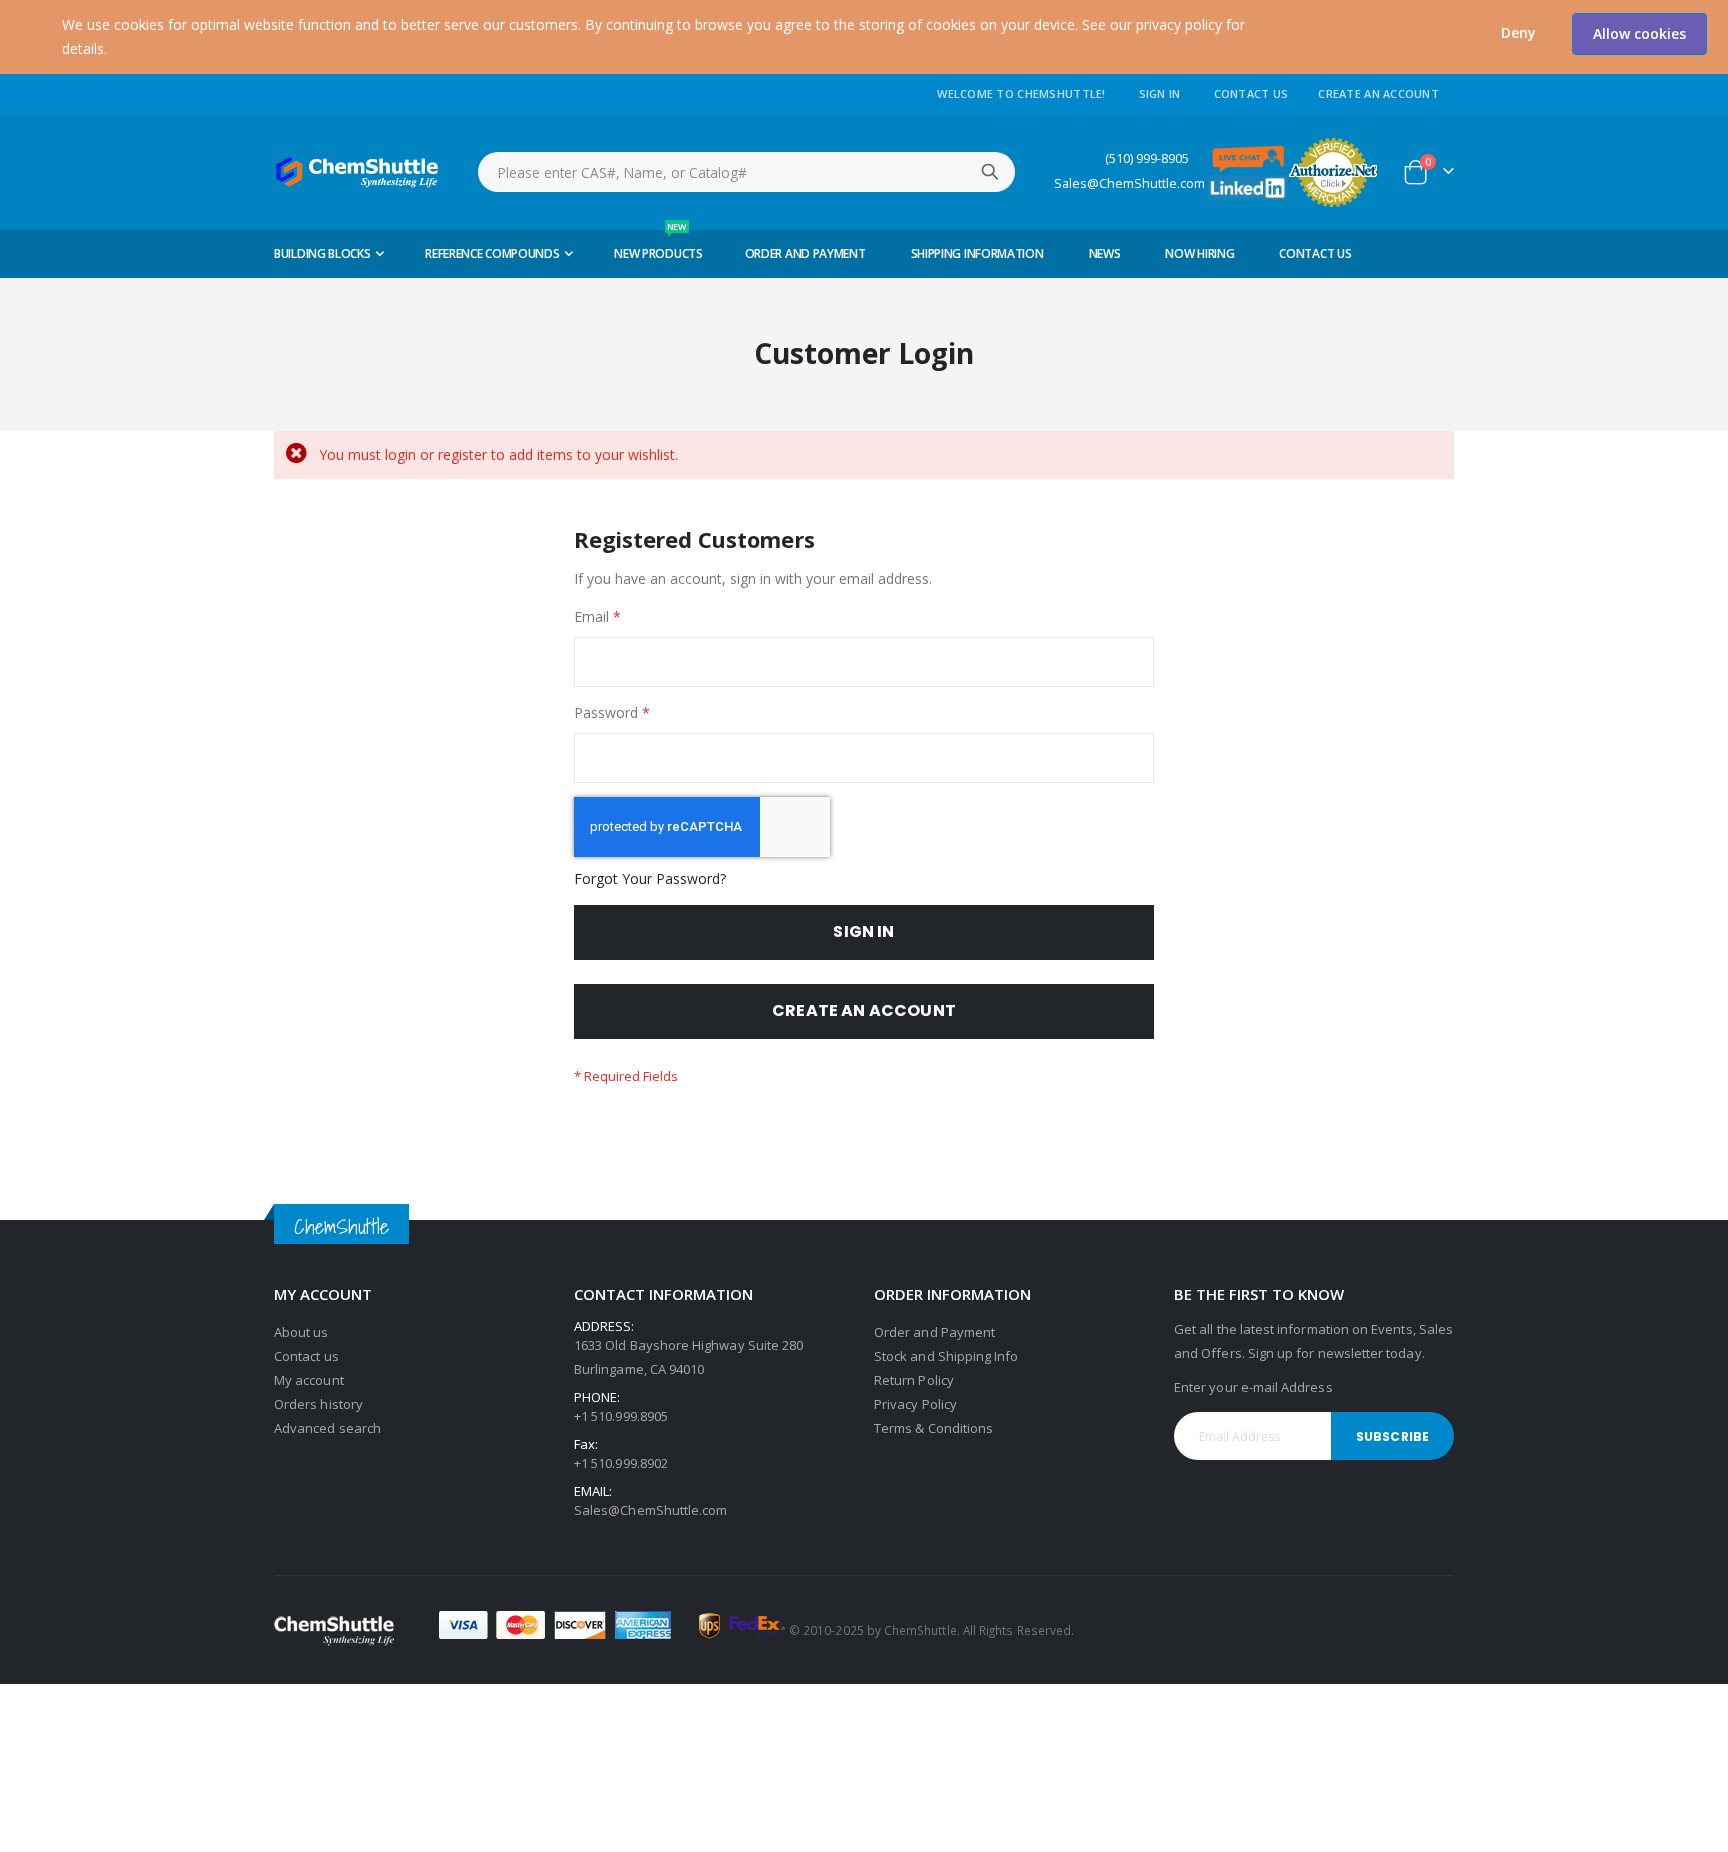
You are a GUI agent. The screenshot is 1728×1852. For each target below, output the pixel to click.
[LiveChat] (1248, 157)
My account (309, 1380)
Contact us (306, 1356)
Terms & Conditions (933, 1428)
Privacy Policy (915, 1404)
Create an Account (1378, 93)
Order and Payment (934, 1332)
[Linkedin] (1248, 186)
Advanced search (327, 1428)
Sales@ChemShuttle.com (1129, 183)
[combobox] (746, 172)
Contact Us (1251, 93)
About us (301, 1332)
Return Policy (914, 1380)
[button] (1518, 33)
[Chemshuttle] (357, 172)
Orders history (318, 1404)
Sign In (1160, 93)
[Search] (990, 172)
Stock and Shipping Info (946, 1356)
